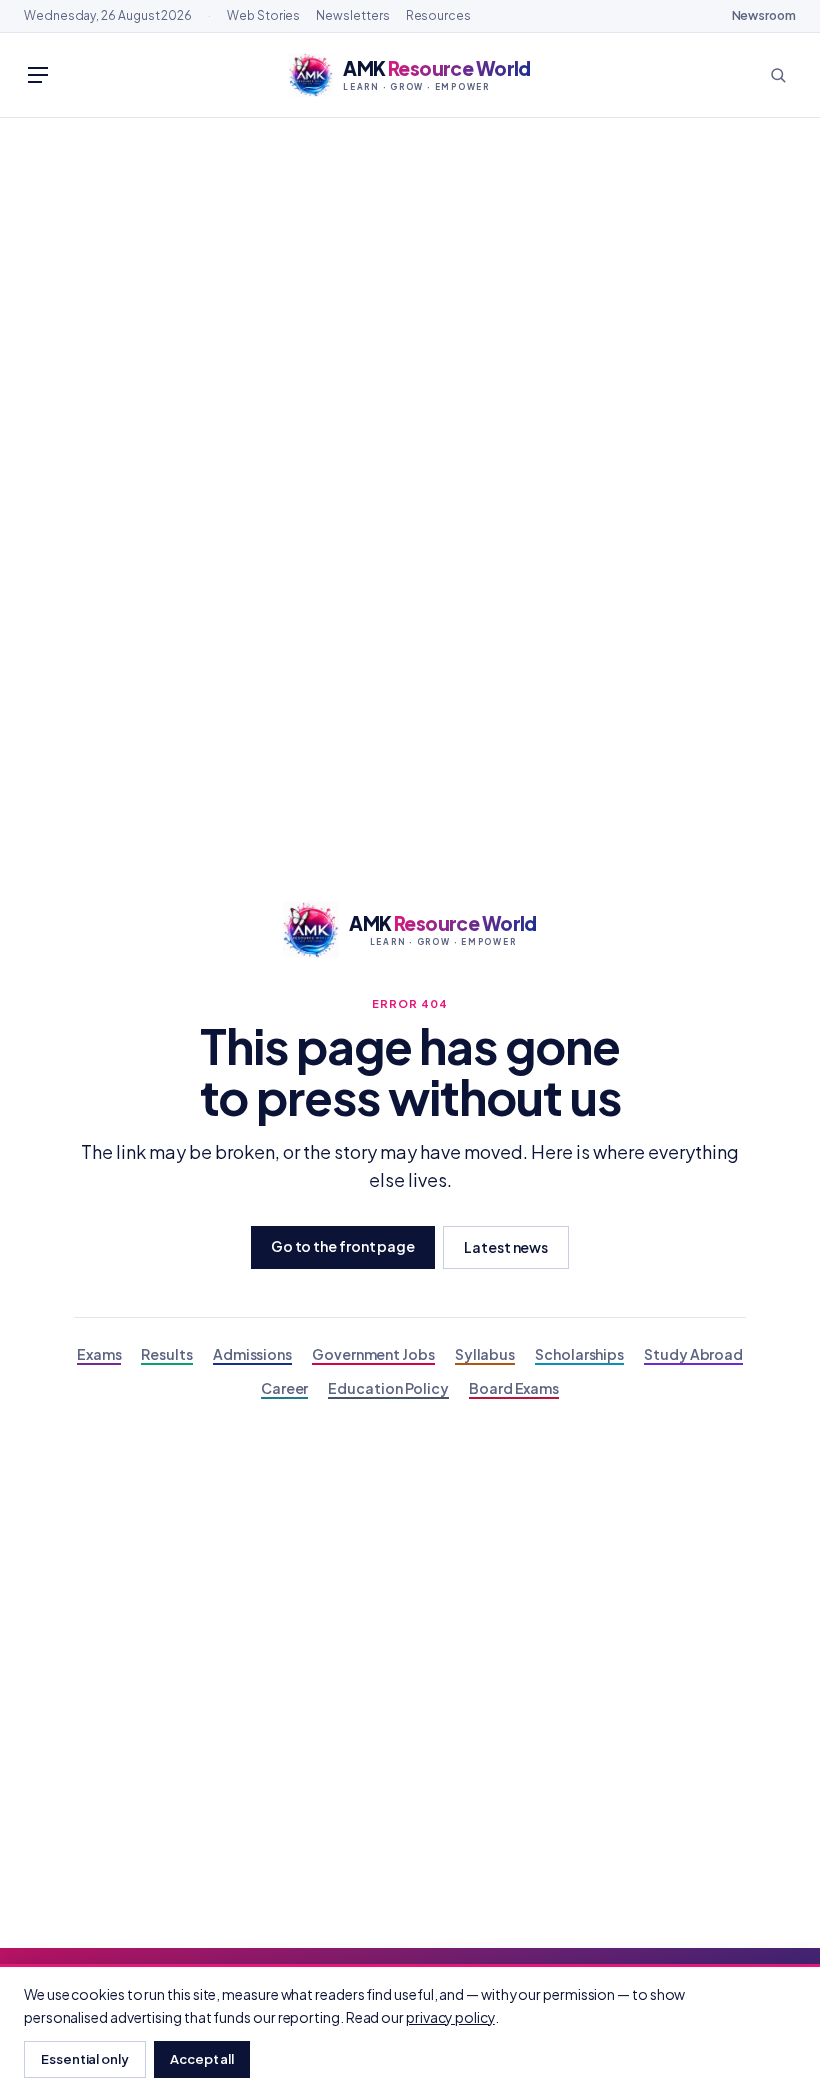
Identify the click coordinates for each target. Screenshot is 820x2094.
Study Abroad (693, 1354)
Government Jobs (373, 1354)
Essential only (85, 2059)
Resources (438, 15)
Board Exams (514, 1388)
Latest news (506, 1247)
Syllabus (485, 1354)
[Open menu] (38, 75)
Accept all (202, 2059)
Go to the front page (343, 1246)
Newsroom (764, 15)
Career (285, 1388)
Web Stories (263, 15)
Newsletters (352, 15)
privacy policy (450, 2017)
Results (166, 1354)
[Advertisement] (410, 268)
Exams (99, 1354)
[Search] (778, 75)
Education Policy (388, 1388)
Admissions (252, 1354)
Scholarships (579, 1354)
